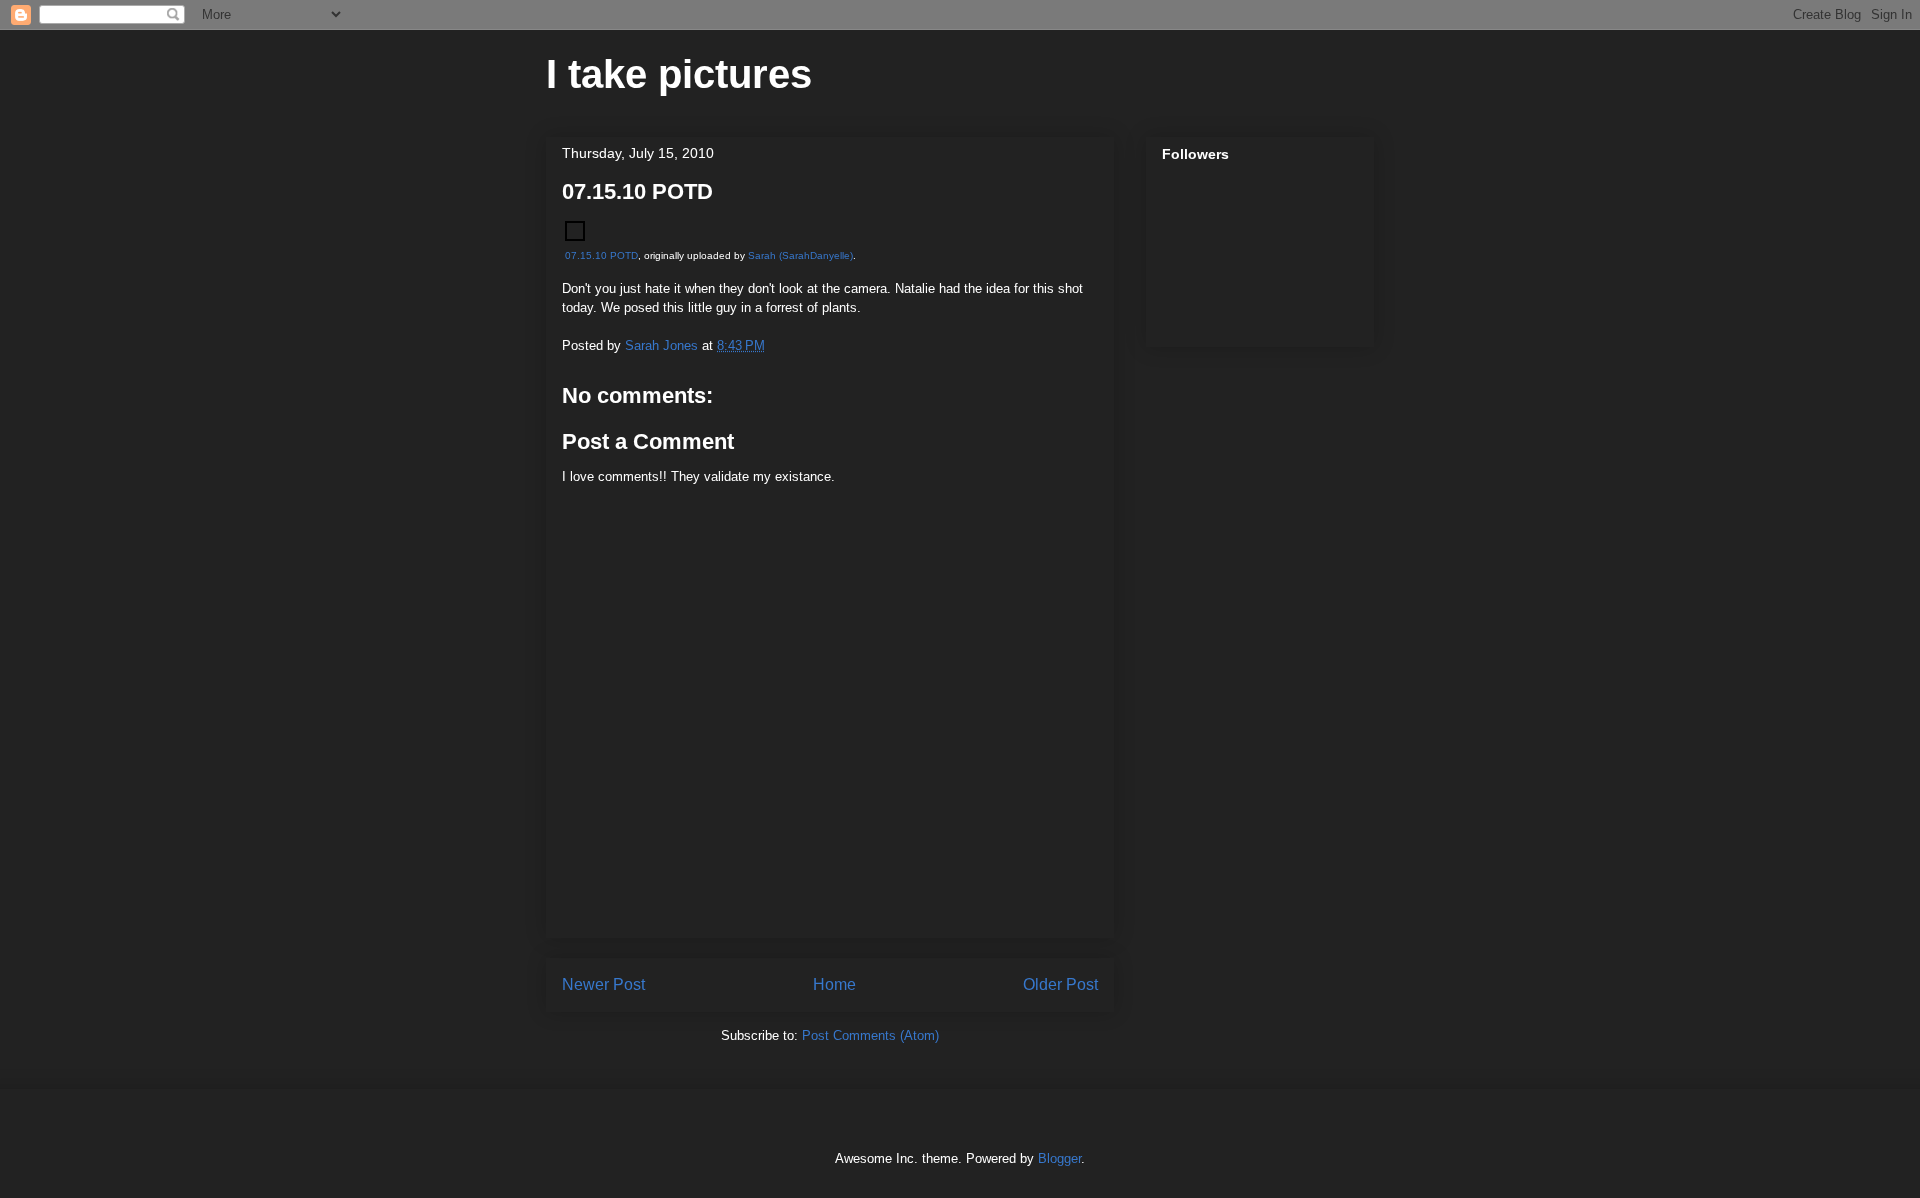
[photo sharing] (575, 236)
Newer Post (603, 984)
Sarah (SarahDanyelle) (800, 255)
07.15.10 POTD (601, 255)
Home (834, 984)
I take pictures (679, 74)
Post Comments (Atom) (870, 1035)
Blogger (1059, 1158)
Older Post (1060, 984)
